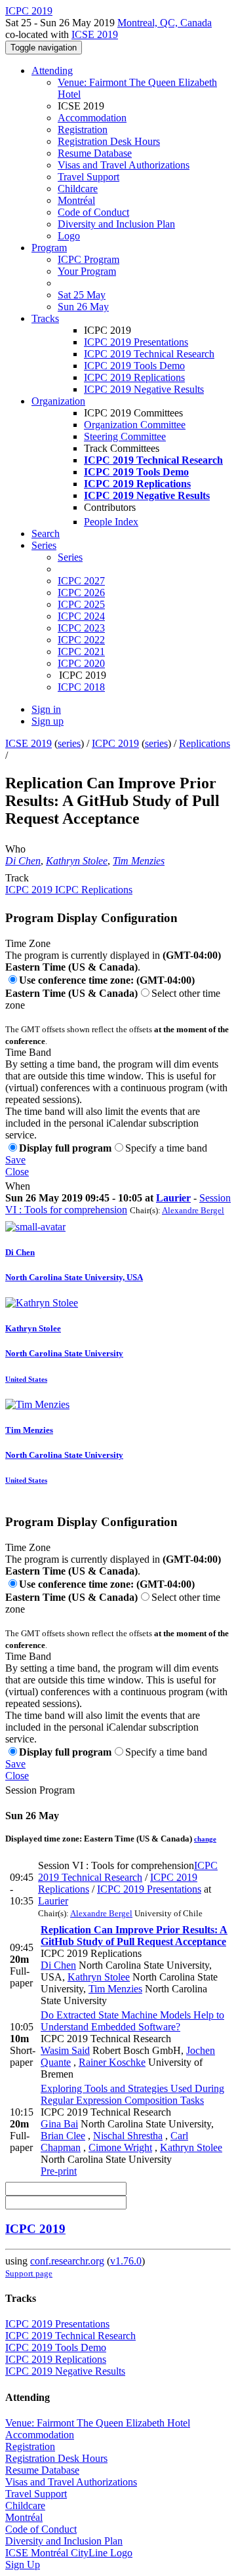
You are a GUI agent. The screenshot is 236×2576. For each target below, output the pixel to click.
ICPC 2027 (81, 581)
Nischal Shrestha (128, 2136)
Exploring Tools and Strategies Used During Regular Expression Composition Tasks (132, 2094)
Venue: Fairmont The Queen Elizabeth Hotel (98, 2423)
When (18, 1186)
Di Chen (23, 861)
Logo (69, 236)
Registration (83, 130)
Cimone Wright (120, 2147)
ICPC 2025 (81, 604)
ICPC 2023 (81, 628)
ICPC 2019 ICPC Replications (69, 890)
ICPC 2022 (81, 640)
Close (17, 1172)
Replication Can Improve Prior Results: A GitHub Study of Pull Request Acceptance (134, 1936)
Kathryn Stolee (77, 861)
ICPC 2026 (81, 593)
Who (15, 849)
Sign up (48, 721)
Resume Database (95, 153)
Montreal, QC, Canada (165, 23)
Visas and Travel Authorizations (124, 165)
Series (70, 557)
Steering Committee (125, 436)
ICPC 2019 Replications (134, 377)
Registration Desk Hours (109, 141)
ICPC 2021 (81, 652)
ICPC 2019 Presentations (136, 342)
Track (17, 878)
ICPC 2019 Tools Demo (134, 366)
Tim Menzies (139, 861)
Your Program (87, 271)
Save (15, 1160)
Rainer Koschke (112, 2062)
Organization (58, 401)
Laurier (173, 1198)
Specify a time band (166, 1148)
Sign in (46, 709)
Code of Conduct (93, 212)
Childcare (78, 189)
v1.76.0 (126, 2261)
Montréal (76, 200)
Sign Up (23, 2565)
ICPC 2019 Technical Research (149, 354)
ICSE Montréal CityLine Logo (69, 2553)
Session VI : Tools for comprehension (118, 1204)
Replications (205, 743)
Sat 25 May (82, 295)
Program (49, 248)
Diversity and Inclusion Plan (116, 224)
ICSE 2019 (95, 34)
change (205, 1839)
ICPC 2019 (115, 743)
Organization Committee (135, 425)
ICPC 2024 (81, 616)
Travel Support (88, 177)
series (69, 743)
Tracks (45, 318)
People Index (111, 522)
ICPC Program (88, 259)
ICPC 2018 (81, 687)
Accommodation (92, 118)
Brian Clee (63, 2136)
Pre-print (59, 2171)
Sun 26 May (83, 307)
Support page (29, 2273)
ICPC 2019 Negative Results (144, 389)
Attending (52, 70)
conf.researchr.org (67, 2261)
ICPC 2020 (81, 663)
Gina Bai (59, 2124)
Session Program (40, 1790)
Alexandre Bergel (193, 1210)
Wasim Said (65, 2050)
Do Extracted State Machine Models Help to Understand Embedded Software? (132, 2021)
